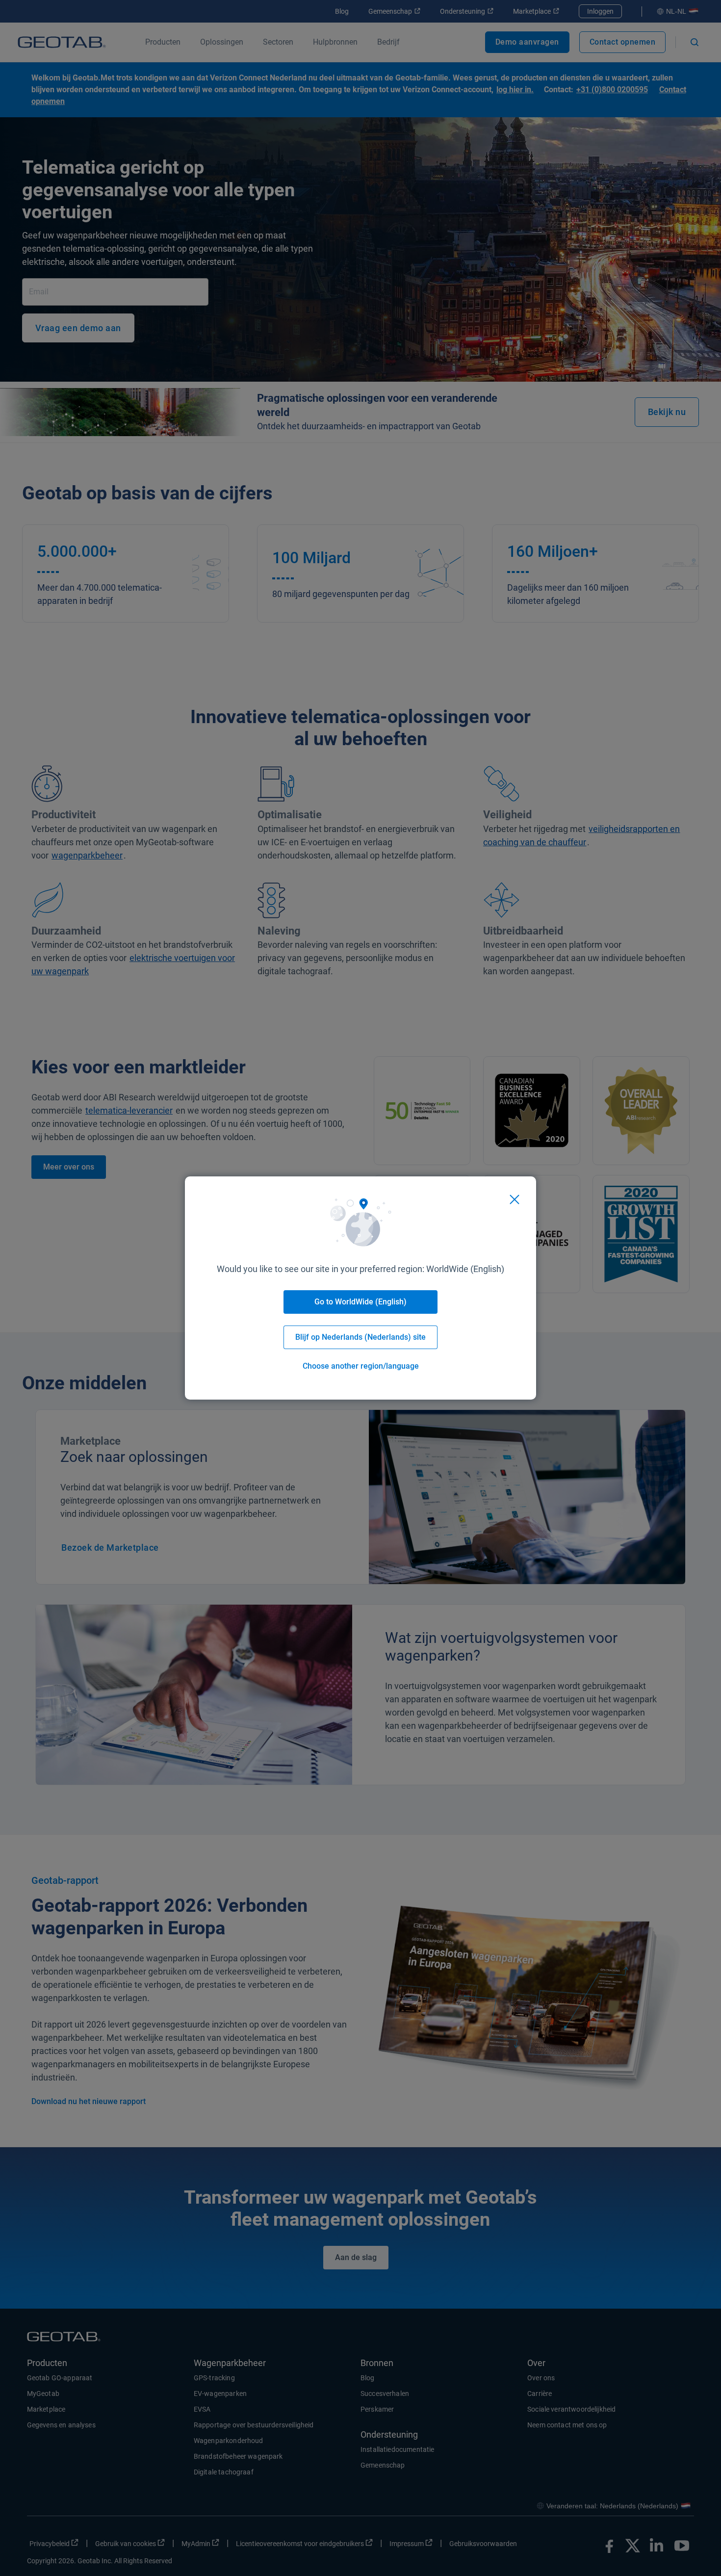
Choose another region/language (361, 1366)
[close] (515, 1199)
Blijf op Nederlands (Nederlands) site (360, 1337)
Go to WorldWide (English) (360, 1302)
